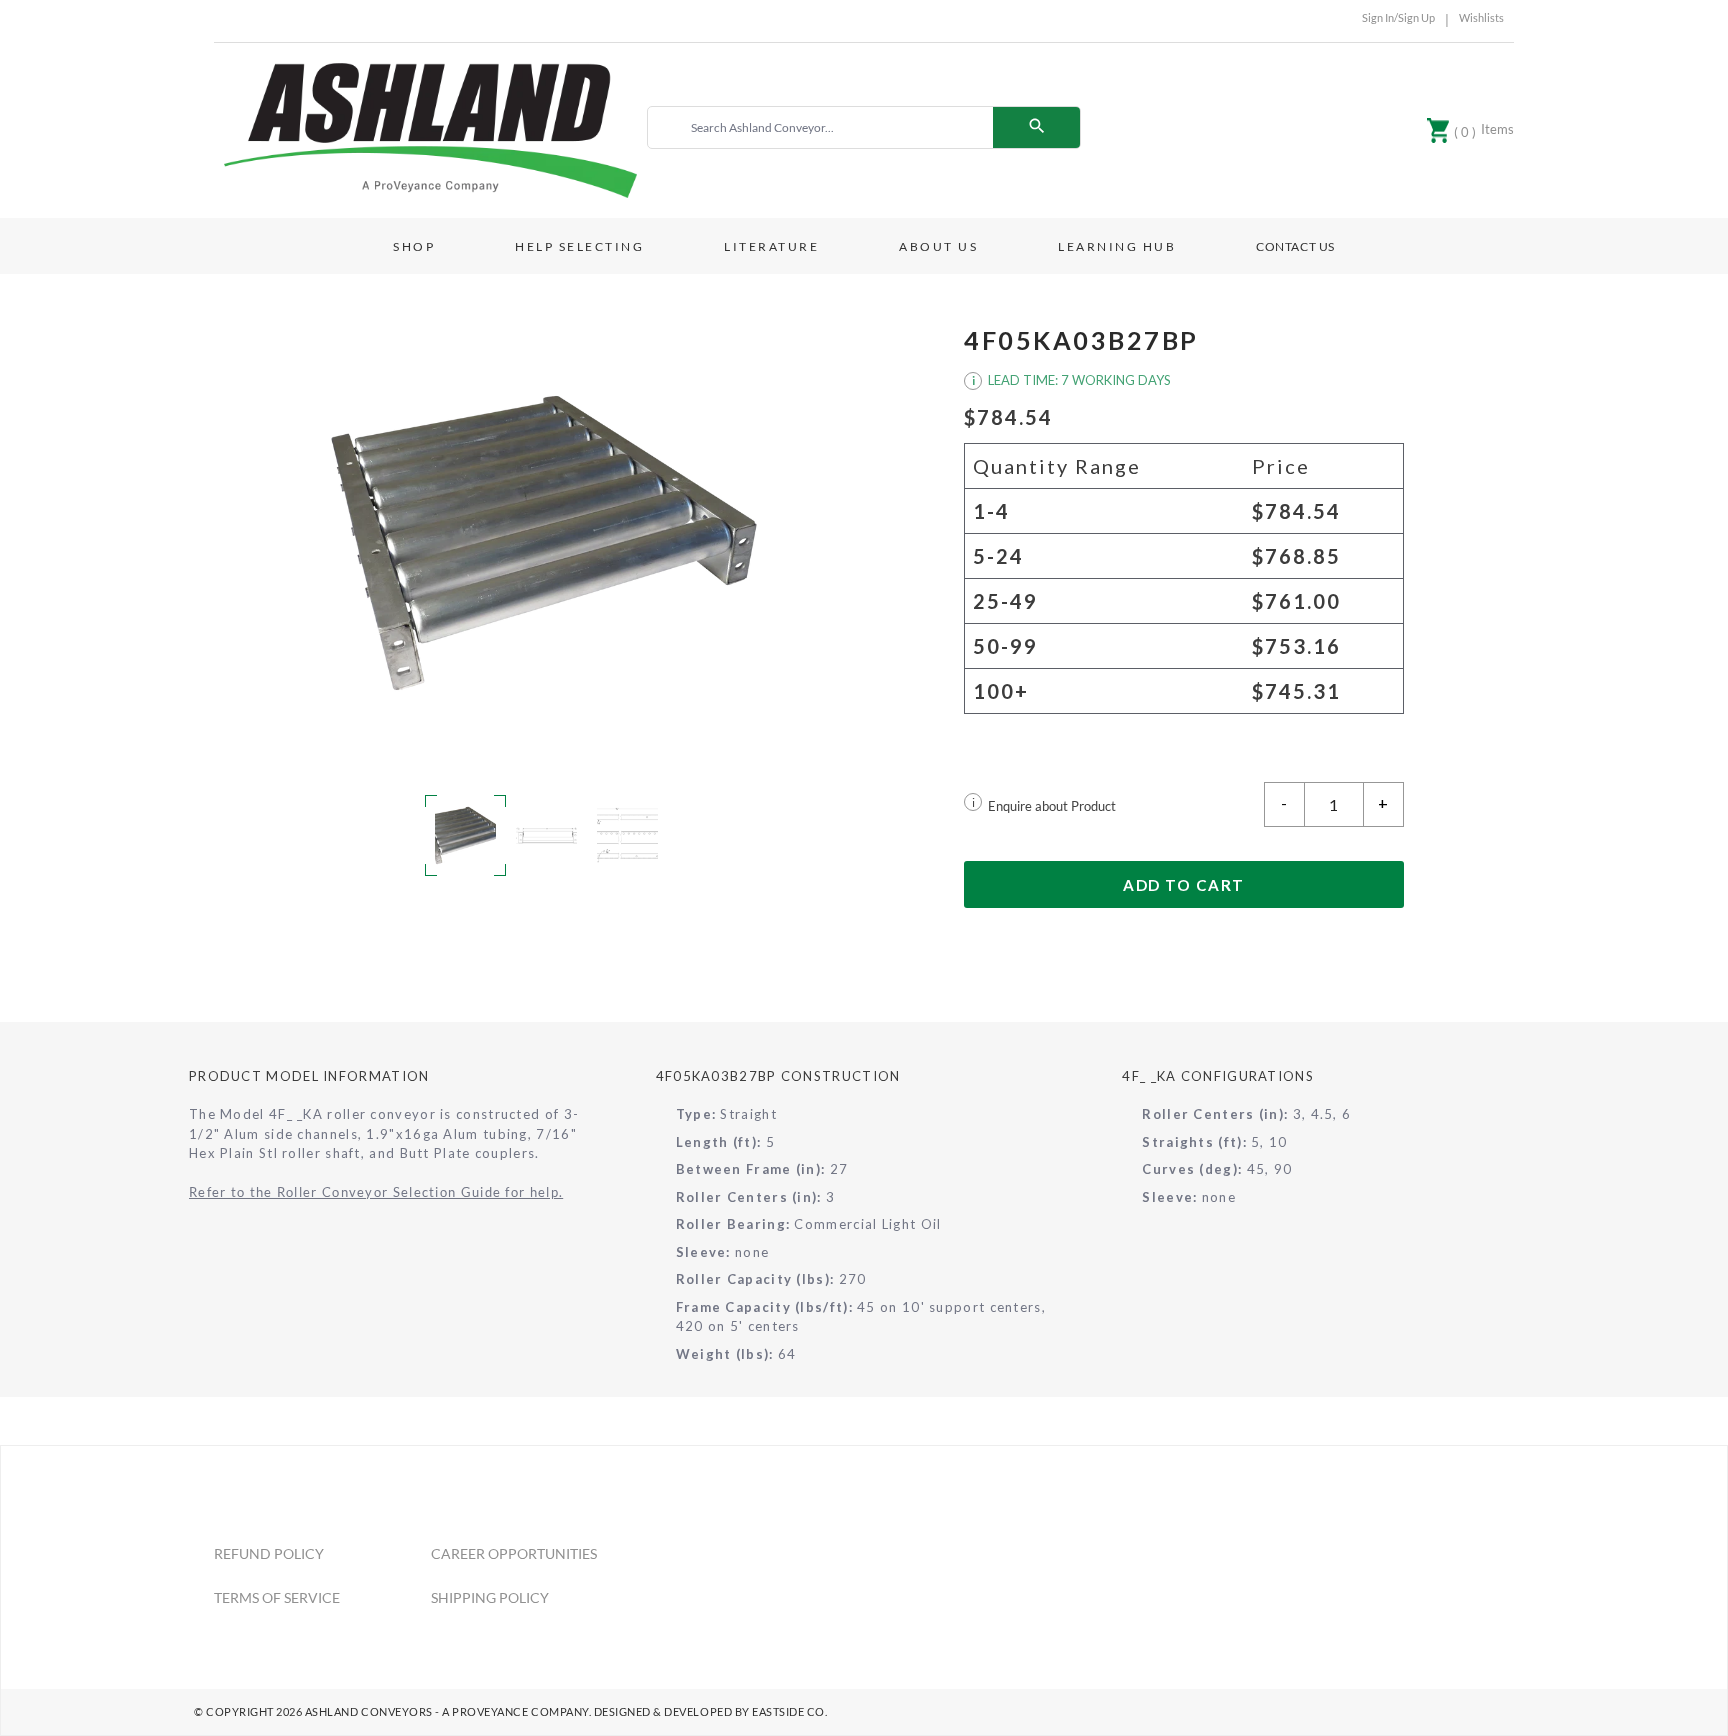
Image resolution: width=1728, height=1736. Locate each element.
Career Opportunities (514, 1553)
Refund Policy (269, 1553)
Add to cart (1184, 885)
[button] (544, 543)
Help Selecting (579, 246)
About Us (938, 246)
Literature (771, 246)
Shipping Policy (490, 1597)
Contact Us (1295, 246)
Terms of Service (277, 1597)
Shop (414, 246)
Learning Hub (1117, 246)
